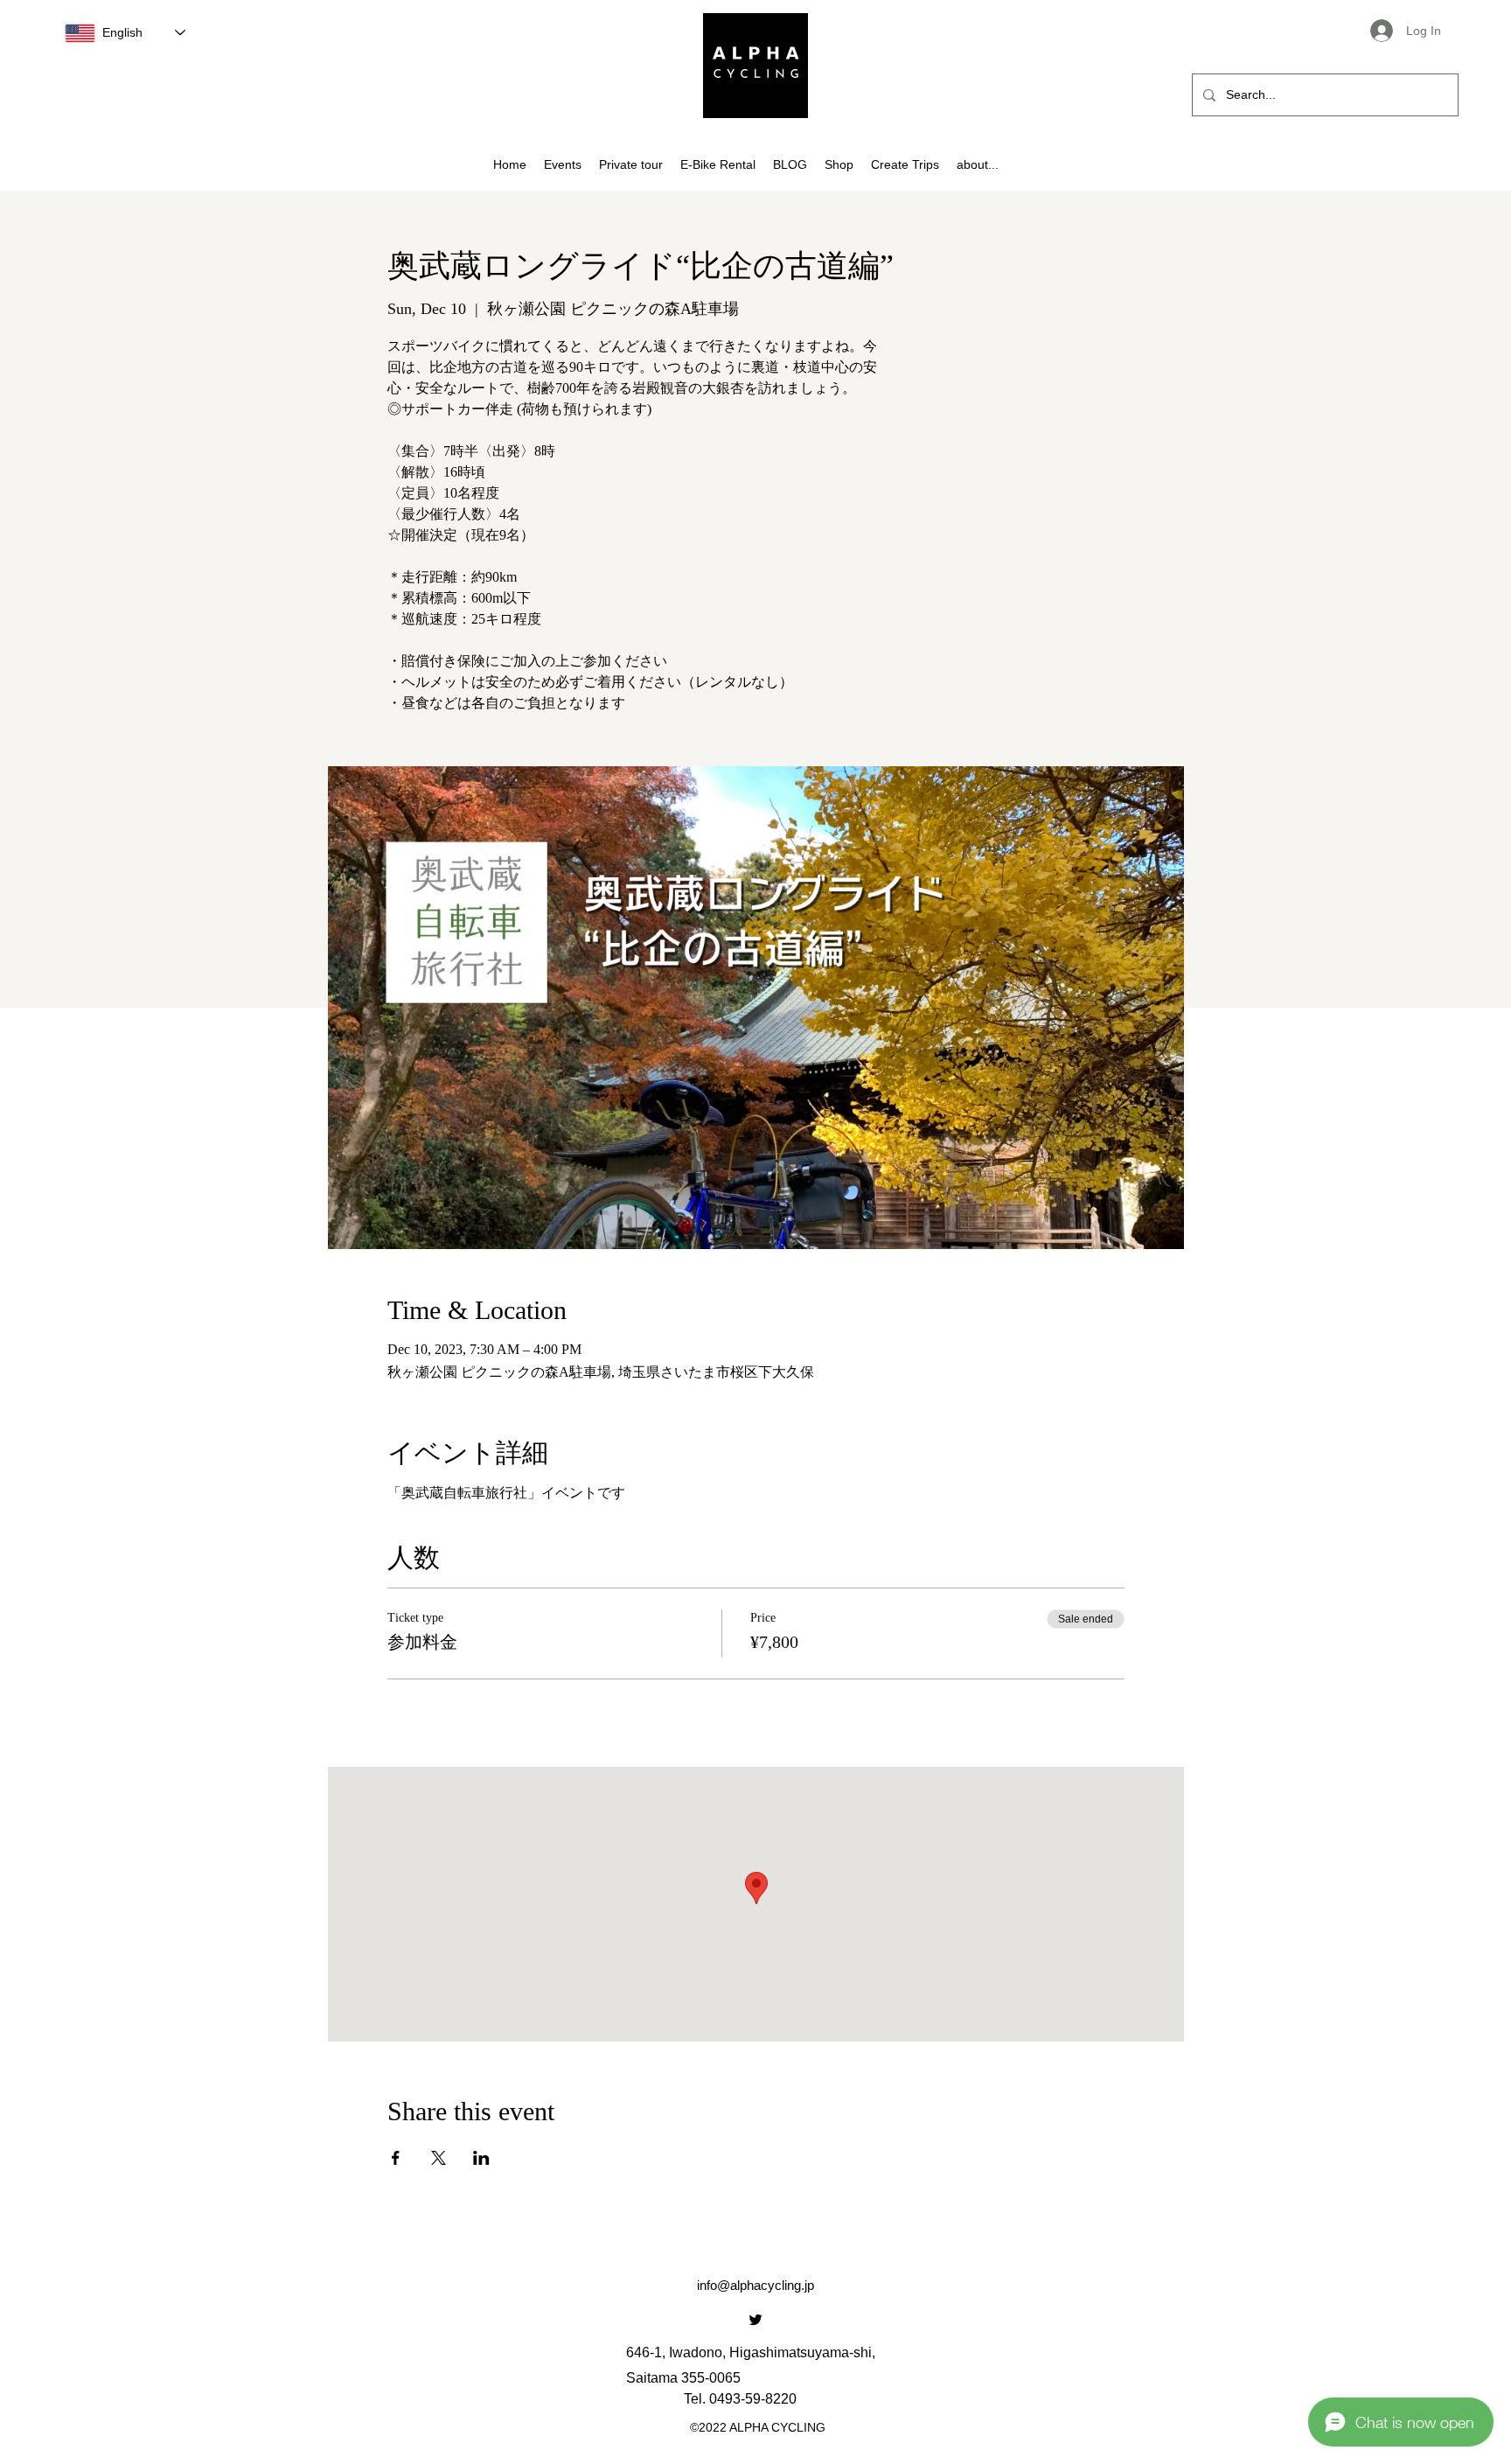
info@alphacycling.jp (755, 2285)
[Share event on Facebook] (396, 2158)
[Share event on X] (439, 2158)
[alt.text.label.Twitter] (755, 2320)
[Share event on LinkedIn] (481, 2158)
